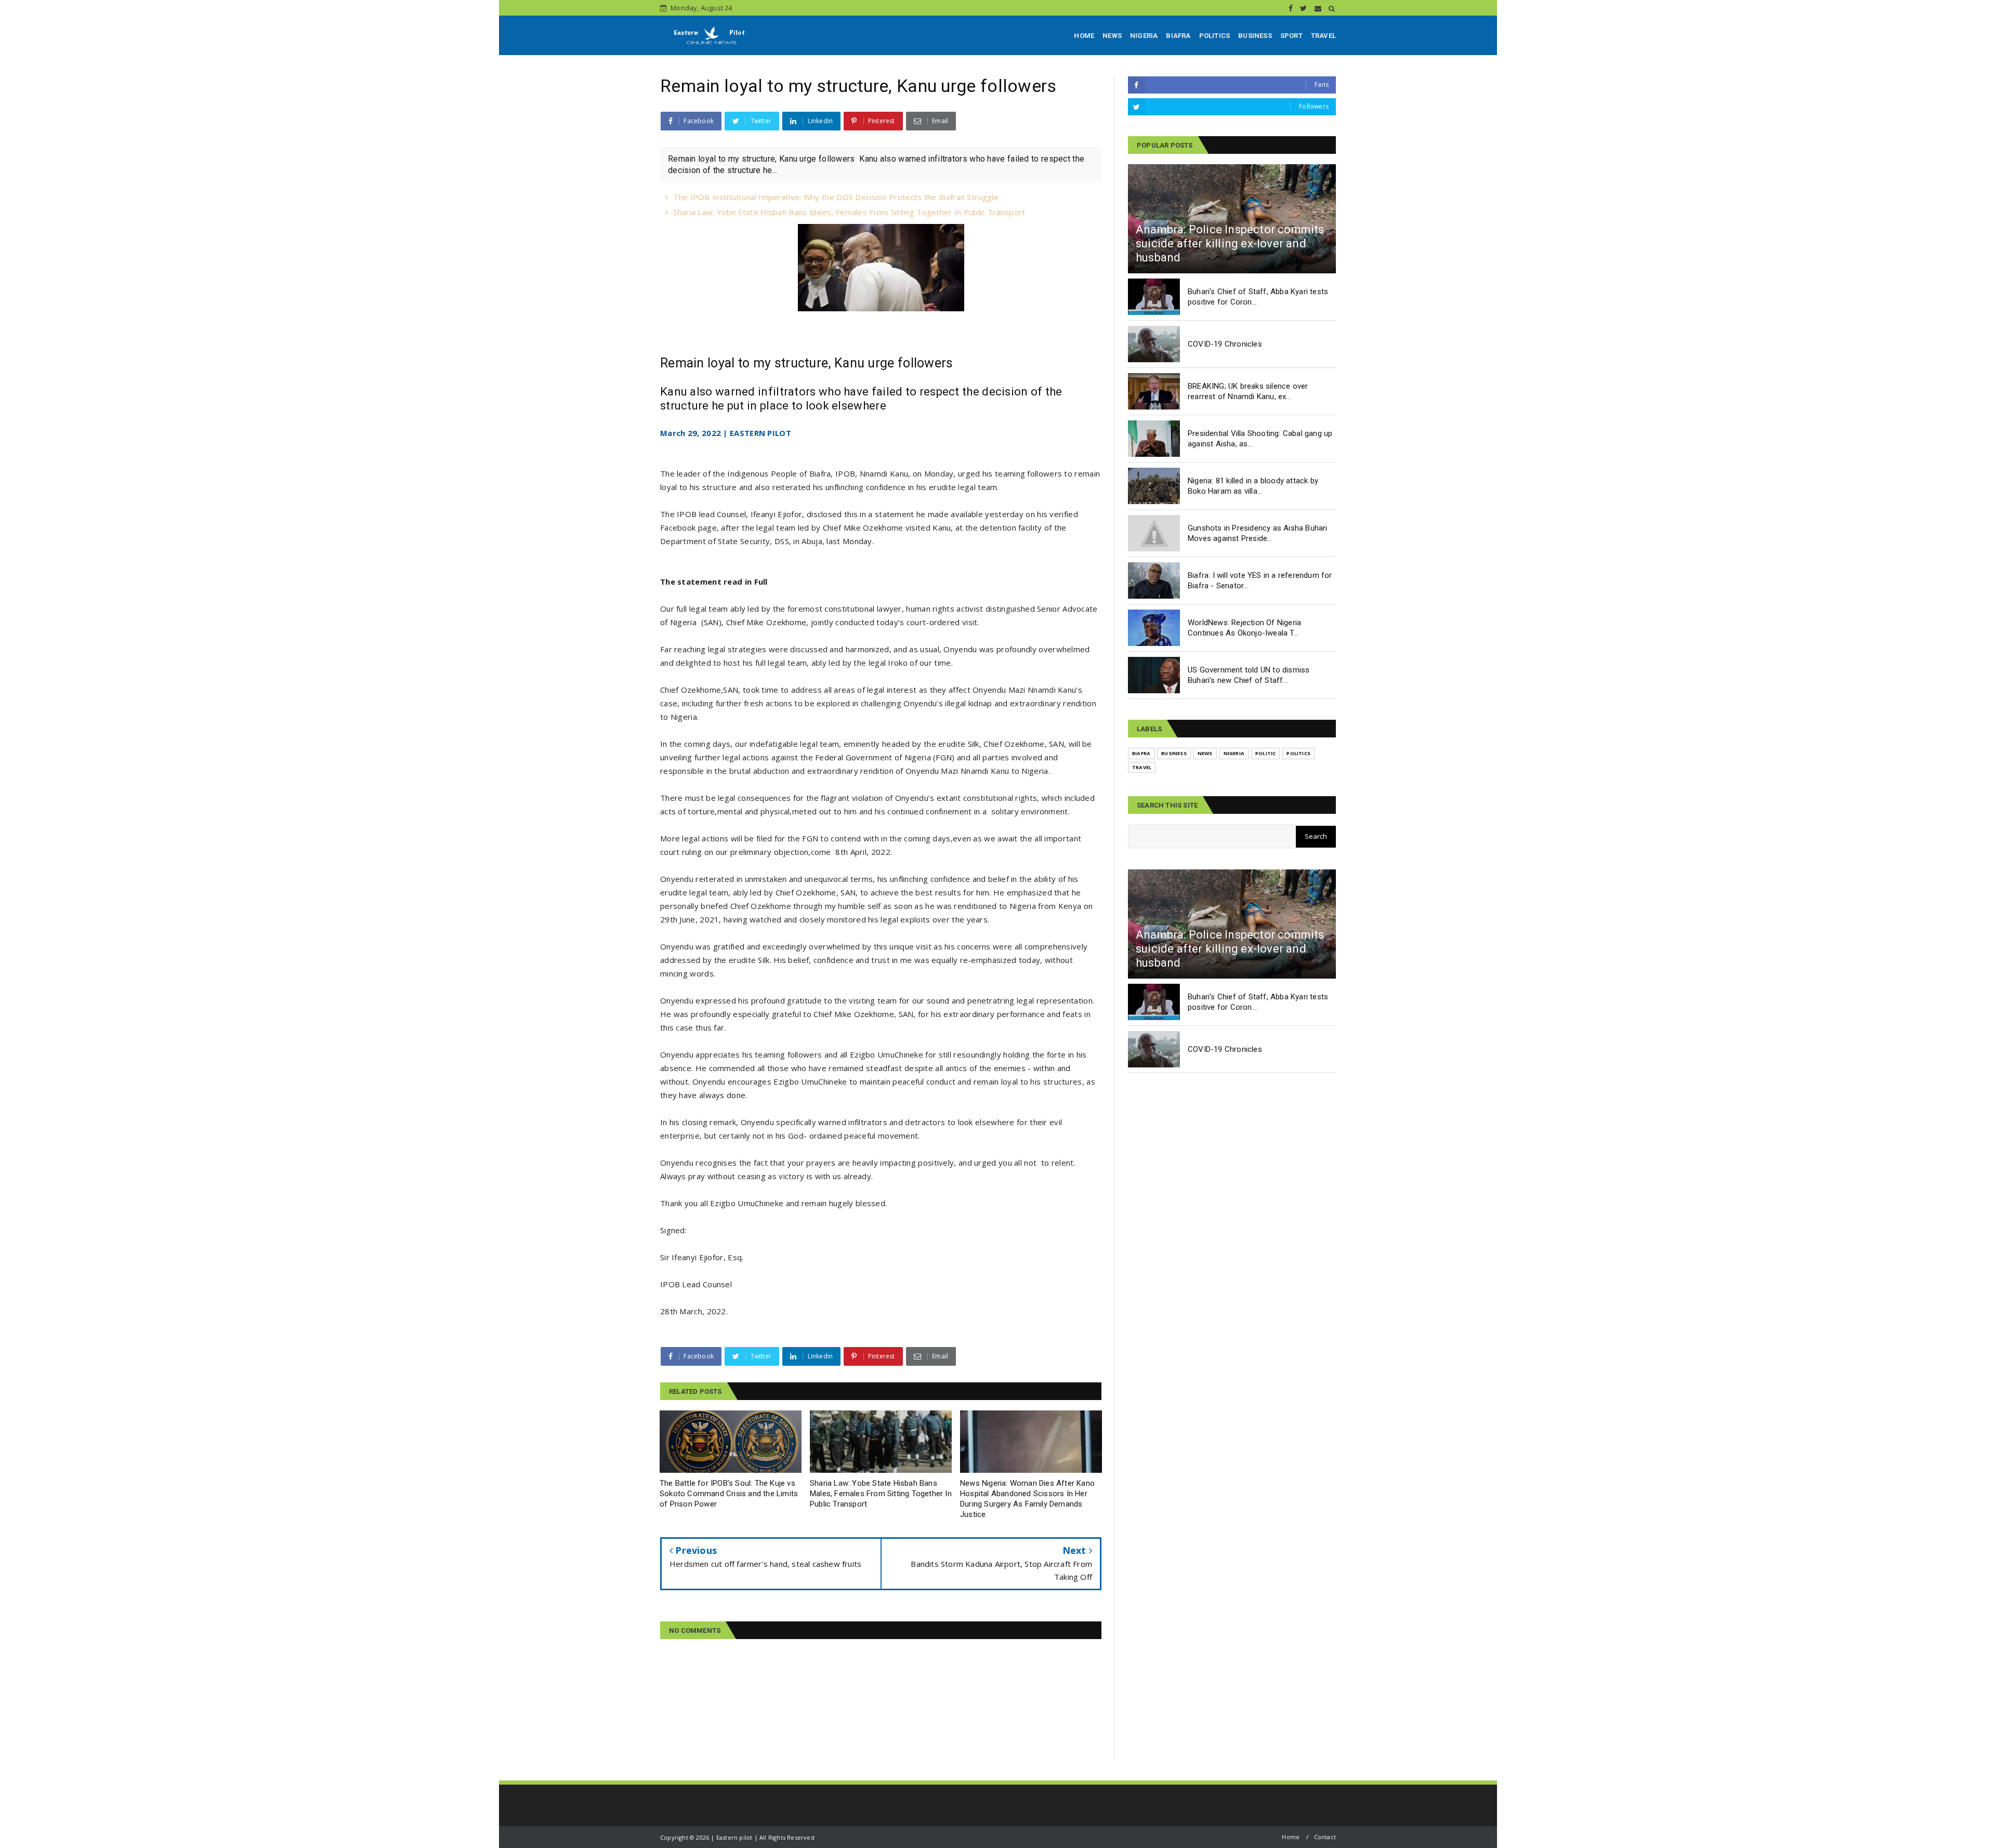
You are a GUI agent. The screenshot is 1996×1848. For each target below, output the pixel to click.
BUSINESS (1255, 36)
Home (1291, 1837)
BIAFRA (1178, 36)
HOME (1084, 36)
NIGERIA (1144, 36)
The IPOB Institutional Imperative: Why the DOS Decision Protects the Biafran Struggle (836, 197)
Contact (1325, 1837)
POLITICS (1215, 36)
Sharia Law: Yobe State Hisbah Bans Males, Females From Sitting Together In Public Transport (849, 212)
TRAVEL (1323, 36)
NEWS (1112, 36)
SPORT (1291, 36)
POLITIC (1265, 753)
